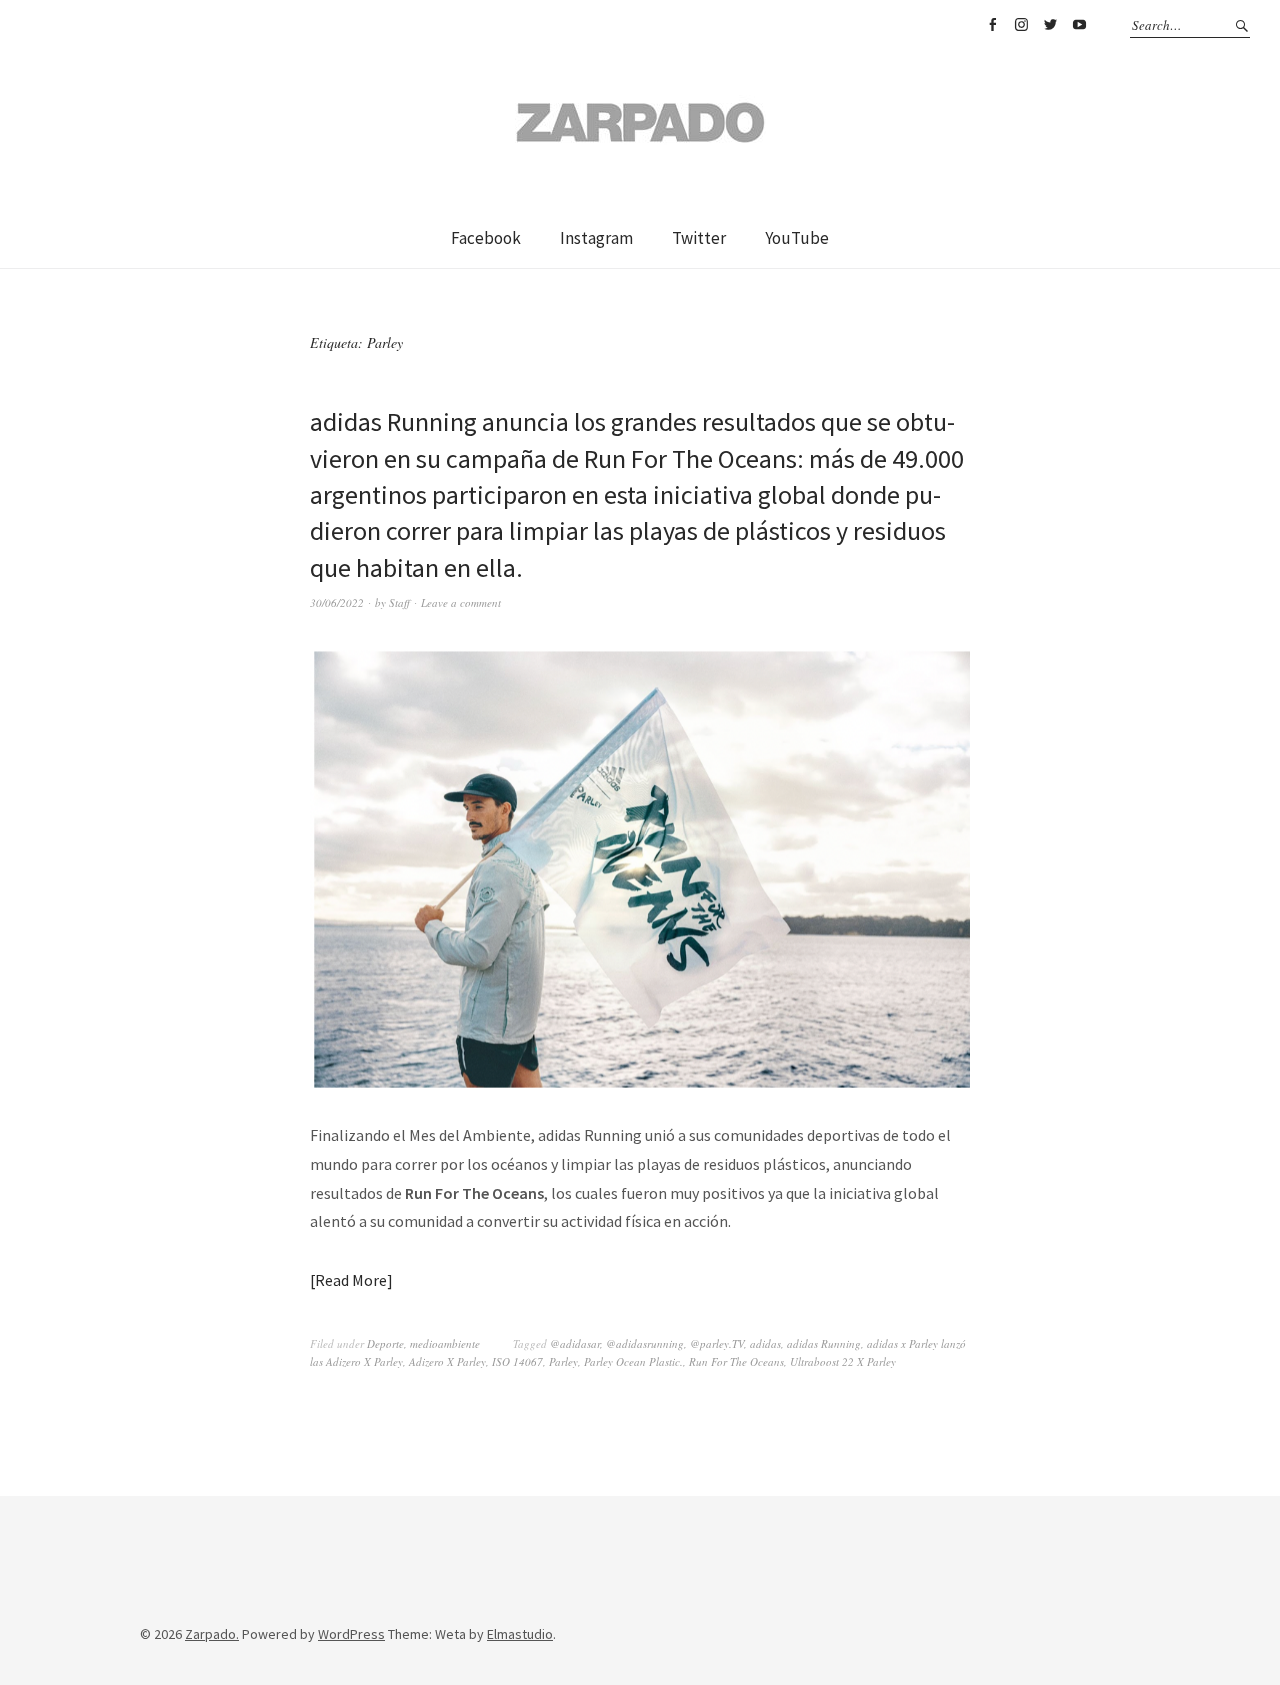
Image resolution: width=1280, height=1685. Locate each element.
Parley (563, 1361)
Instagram (1021, 25)
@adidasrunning (645, 1343)
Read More (351, 1280)
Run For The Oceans (736, 1361)
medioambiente (445, 1343)
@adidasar (575, 1343)
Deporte (385, 1343)
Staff (399, 602)
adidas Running (824, 1343)
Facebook (992, 25)
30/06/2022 (337, 602)
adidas (765, 1343)
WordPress (351, 1634)
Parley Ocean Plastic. (633, 1361)
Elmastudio (520, 1634)
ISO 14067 (517, 1361)
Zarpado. (212, 1634)
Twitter (1050, 25)
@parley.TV (717, 1343)
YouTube (1079, 25)
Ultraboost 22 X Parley (843, 1361)
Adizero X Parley (447, 1361)
